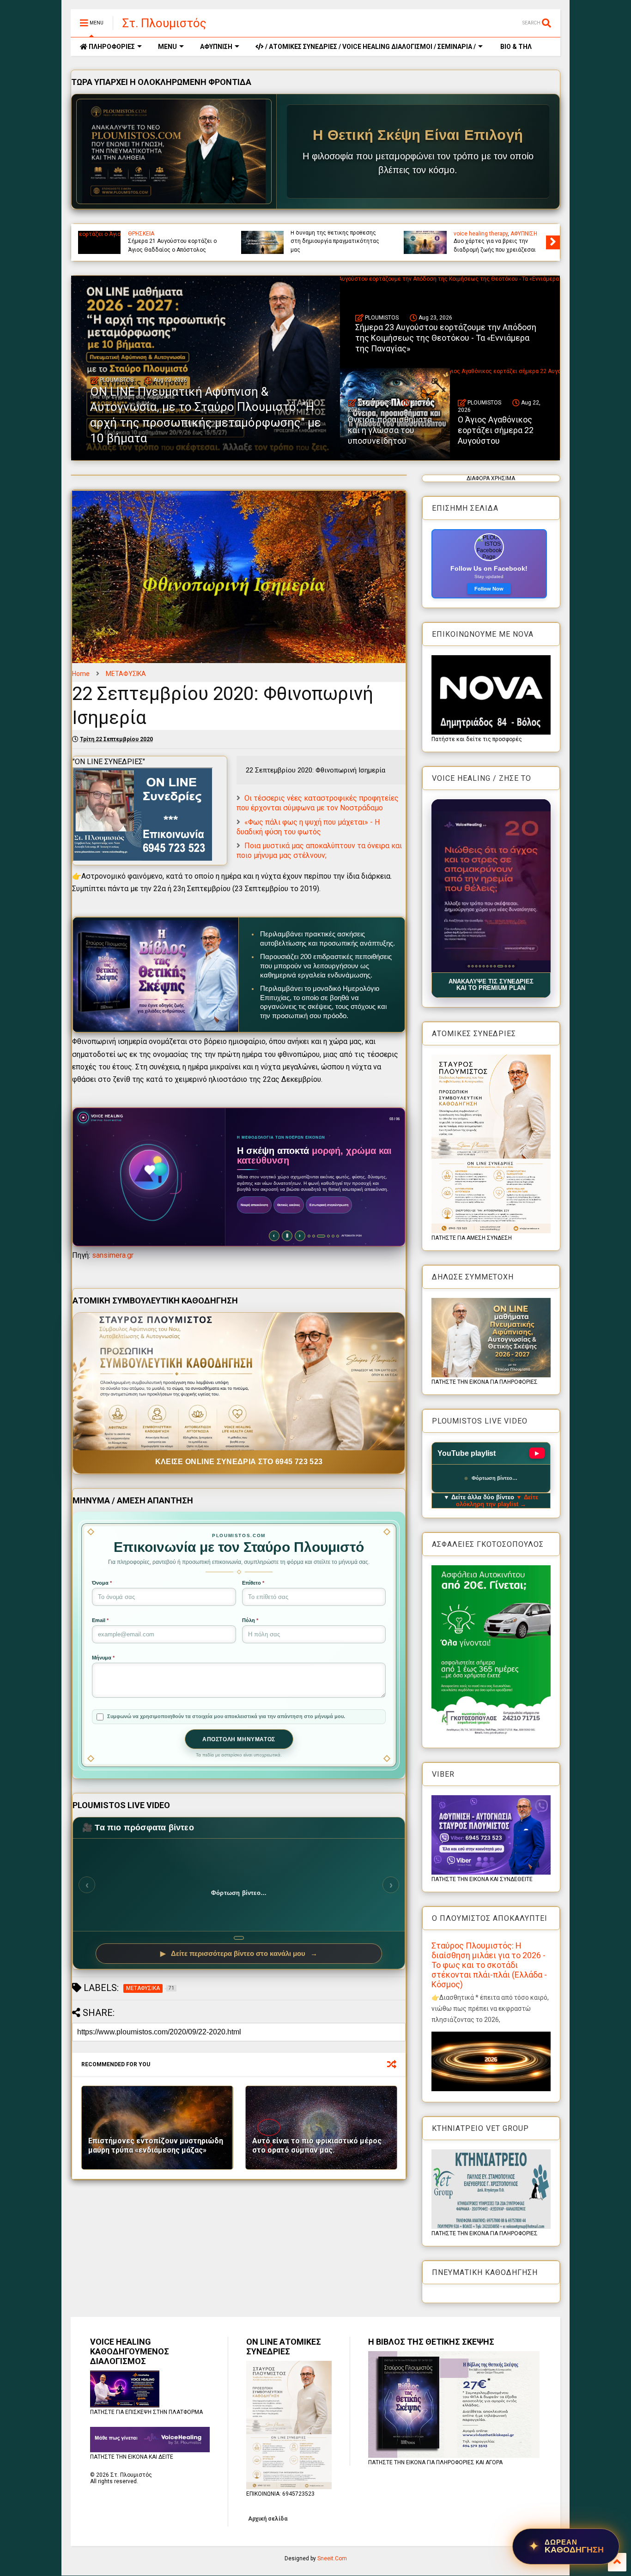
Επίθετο (253, 1583)
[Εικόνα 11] (507, 966)
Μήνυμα (103, 1658)
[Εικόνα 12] (513, 966)
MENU (167, 47)
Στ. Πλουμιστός (164, 23)
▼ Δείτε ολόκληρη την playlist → (497, 1501)
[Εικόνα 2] (472, 966)
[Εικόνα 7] (491, 966)
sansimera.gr (113, 1255)
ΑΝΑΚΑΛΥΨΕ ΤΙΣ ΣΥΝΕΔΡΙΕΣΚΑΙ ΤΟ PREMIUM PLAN (491, 985)
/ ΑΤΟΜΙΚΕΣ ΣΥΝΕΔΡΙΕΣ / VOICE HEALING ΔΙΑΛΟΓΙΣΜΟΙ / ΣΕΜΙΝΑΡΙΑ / (370, 47)
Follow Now (489, 589)
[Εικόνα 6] (487, 966)
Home (81, 674)
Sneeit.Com (332, 2558)
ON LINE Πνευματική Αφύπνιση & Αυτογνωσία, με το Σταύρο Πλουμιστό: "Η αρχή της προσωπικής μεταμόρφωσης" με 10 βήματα (337, 233)
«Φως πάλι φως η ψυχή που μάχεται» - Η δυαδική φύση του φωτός (308, 827)
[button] (491, 886)
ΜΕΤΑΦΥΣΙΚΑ (126, 674)
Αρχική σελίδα (268, 2519)
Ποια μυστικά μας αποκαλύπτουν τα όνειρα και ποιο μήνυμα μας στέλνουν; (319, 851)
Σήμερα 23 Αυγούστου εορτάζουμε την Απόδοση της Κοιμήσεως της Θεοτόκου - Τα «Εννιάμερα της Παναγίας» (500, 237)
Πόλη (250, 1620)
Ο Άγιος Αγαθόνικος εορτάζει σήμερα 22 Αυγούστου (496, 430)
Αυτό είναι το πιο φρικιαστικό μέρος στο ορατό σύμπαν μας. (317, 2146)
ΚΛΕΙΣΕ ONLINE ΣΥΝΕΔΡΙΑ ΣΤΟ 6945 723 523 (239, 1462)
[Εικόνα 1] (469, 966)
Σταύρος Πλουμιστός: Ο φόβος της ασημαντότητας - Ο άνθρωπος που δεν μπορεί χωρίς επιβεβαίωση (173, 237)
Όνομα (102, 1583)
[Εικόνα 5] (483, 966)
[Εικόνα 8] (494, 966)
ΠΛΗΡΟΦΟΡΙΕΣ (111, 47)
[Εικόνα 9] (498, 966)
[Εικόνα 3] (476, 966)
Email (100, 1620)
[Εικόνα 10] (502, 966)
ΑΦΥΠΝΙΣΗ (216, 47)
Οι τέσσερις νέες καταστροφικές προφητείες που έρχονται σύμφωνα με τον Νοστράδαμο (318, 803)
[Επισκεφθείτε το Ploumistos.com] (174, 151)
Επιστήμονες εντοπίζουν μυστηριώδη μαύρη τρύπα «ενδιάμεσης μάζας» (156, 2146)
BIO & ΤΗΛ (515, 47)
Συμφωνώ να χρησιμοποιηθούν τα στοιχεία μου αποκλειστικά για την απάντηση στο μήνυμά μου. (226, 1716)
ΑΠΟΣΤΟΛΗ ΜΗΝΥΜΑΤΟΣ (239, 1739)
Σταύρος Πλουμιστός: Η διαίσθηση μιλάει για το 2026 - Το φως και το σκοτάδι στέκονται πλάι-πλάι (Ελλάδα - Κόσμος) (489, 1965)
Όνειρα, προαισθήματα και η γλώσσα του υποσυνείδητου (390, 430)
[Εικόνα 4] (480, 966)
